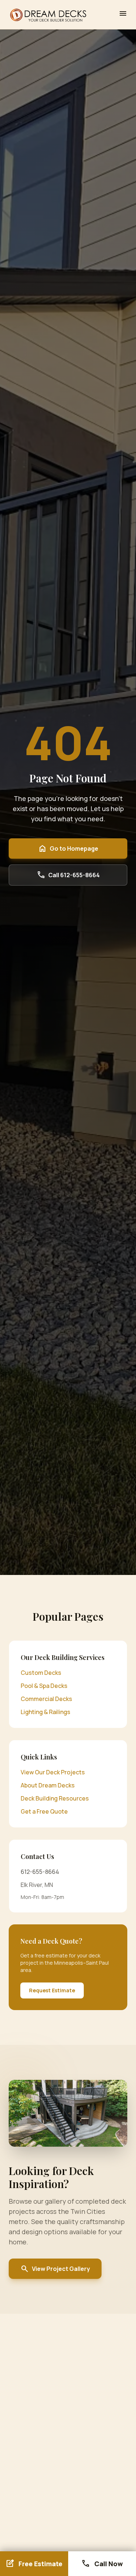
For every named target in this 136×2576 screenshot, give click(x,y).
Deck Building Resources (55, 1798)
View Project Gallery (55, 2269)
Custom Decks (41, 1673)
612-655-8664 (40, 1872)
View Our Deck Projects (53, 1772)
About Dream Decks (48, 1785)
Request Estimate (52, 1990)
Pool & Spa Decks (44, 1686)
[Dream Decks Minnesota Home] (48, 15)
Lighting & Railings (46, 1712)
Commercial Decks (46, 1699)
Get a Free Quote (44, 1811)
